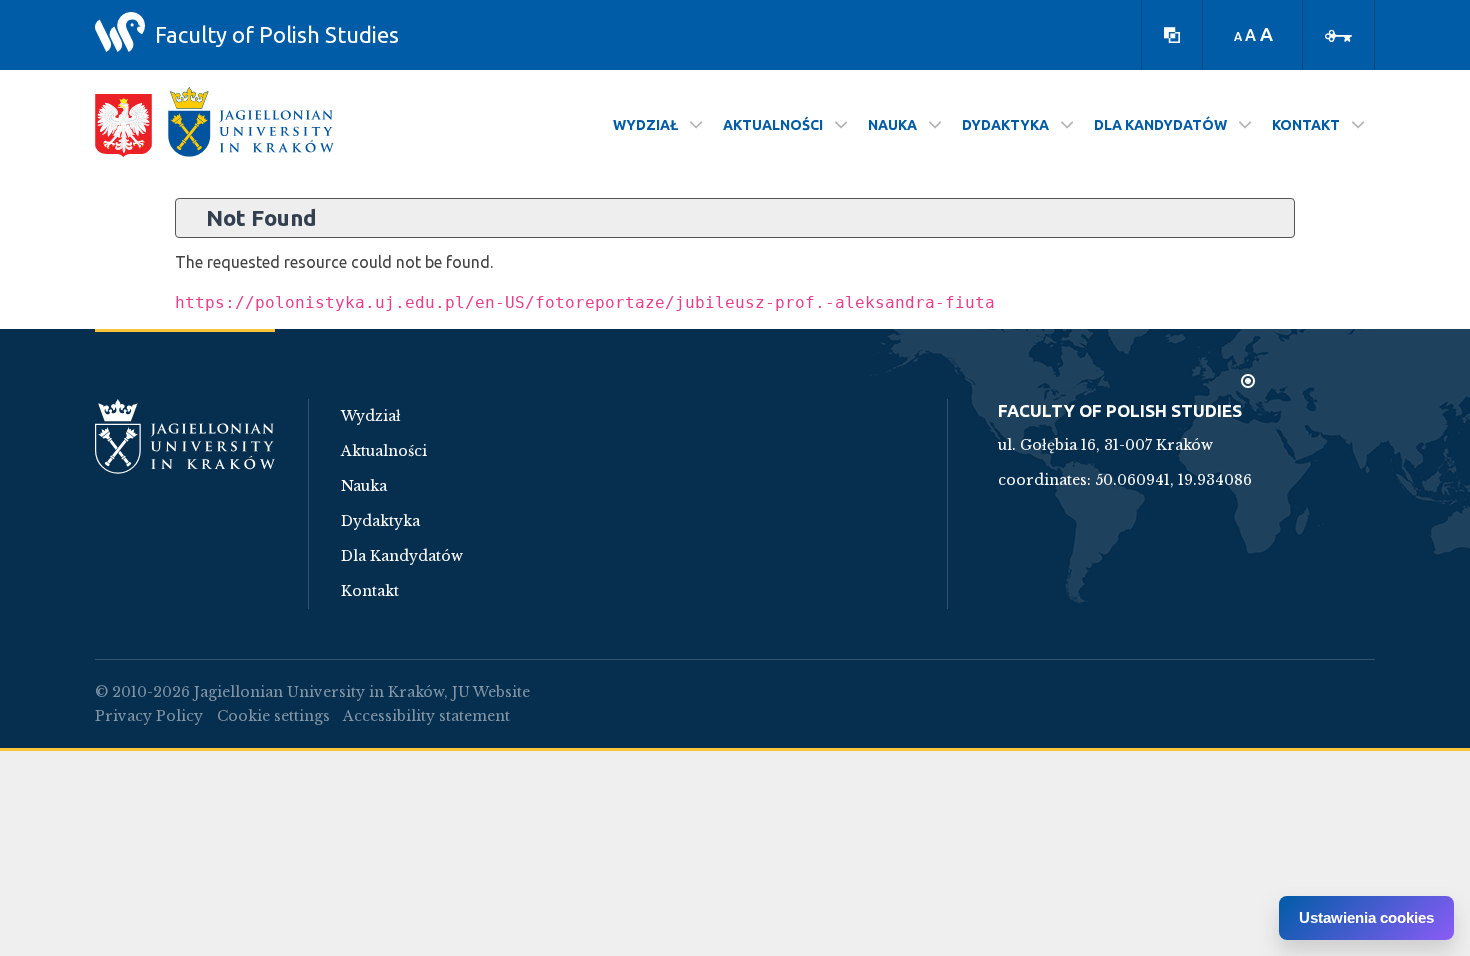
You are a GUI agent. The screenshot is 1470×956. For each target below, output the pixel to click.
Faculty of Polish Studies (277, 34)
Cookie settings (273, 716)
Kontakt (370, 591)
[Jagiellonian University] (251, 121)
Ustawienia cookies (1366, 917)
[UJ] (185, 449)
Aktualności (384, 451)
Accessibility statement (426, 716)
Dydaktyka (380, 521)
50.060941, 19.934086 (1173, 480)
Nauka (364, 486)
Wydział (371, 416)
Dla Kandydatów (402, 556)
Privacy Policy (149, 716)
